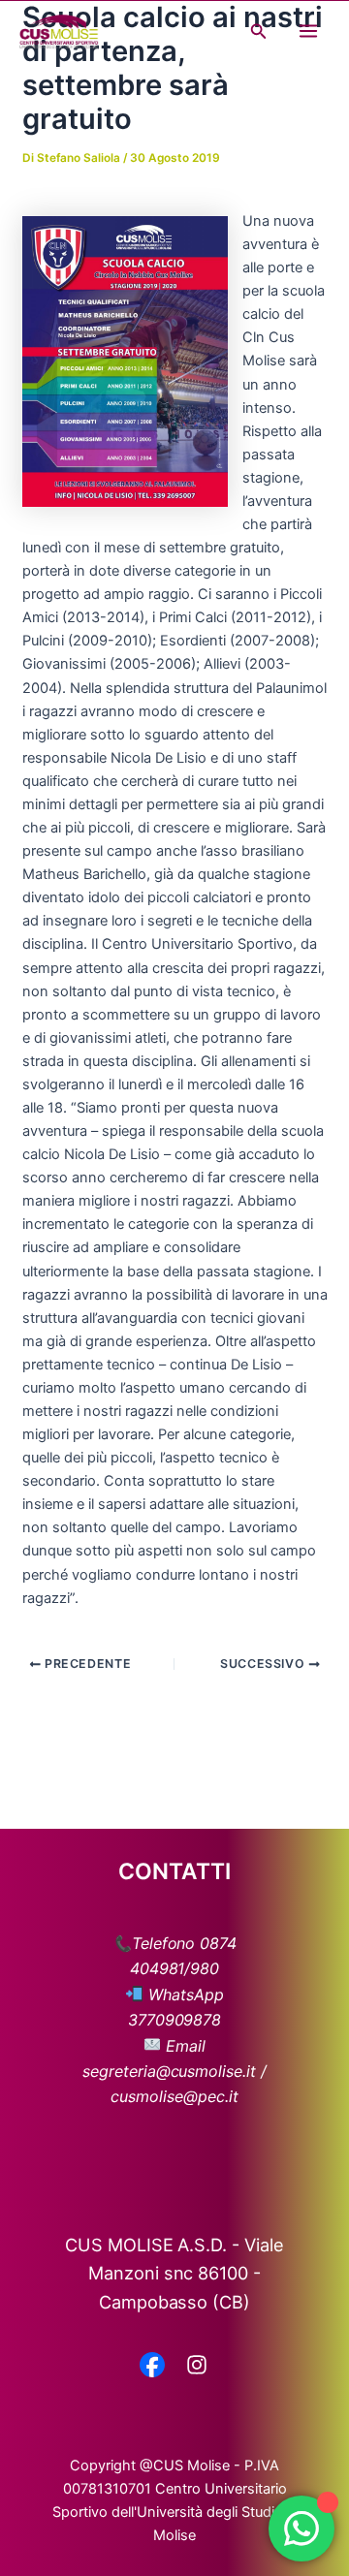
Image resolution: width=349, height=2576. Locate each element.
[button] (259, 31)
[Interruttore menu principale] (308, 31)
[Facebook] (152, 2367)
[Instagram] (197, 2367)
